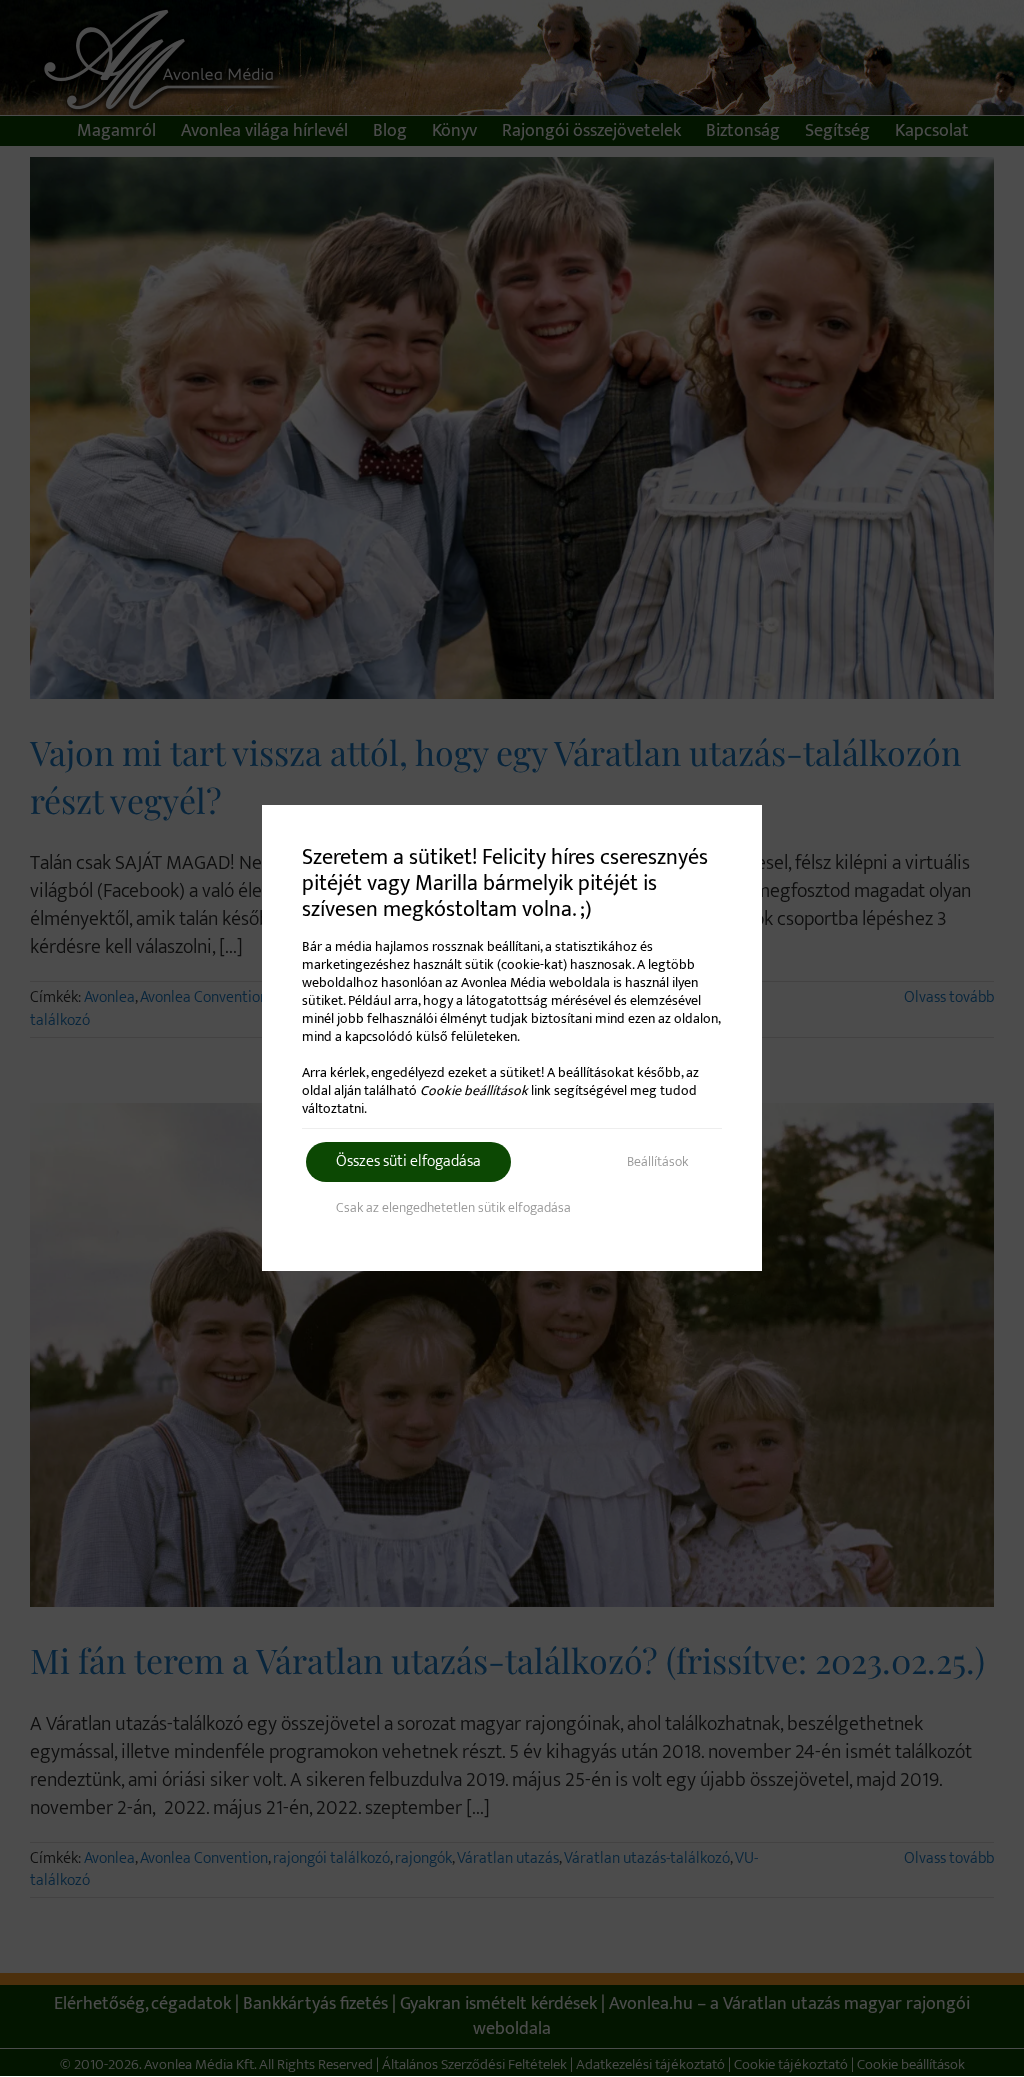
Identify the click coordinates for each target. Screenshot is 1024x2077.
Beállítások (657, 1161)
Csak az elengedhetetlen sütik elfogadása (453, 1207)
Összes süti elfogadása (408, 1161)
